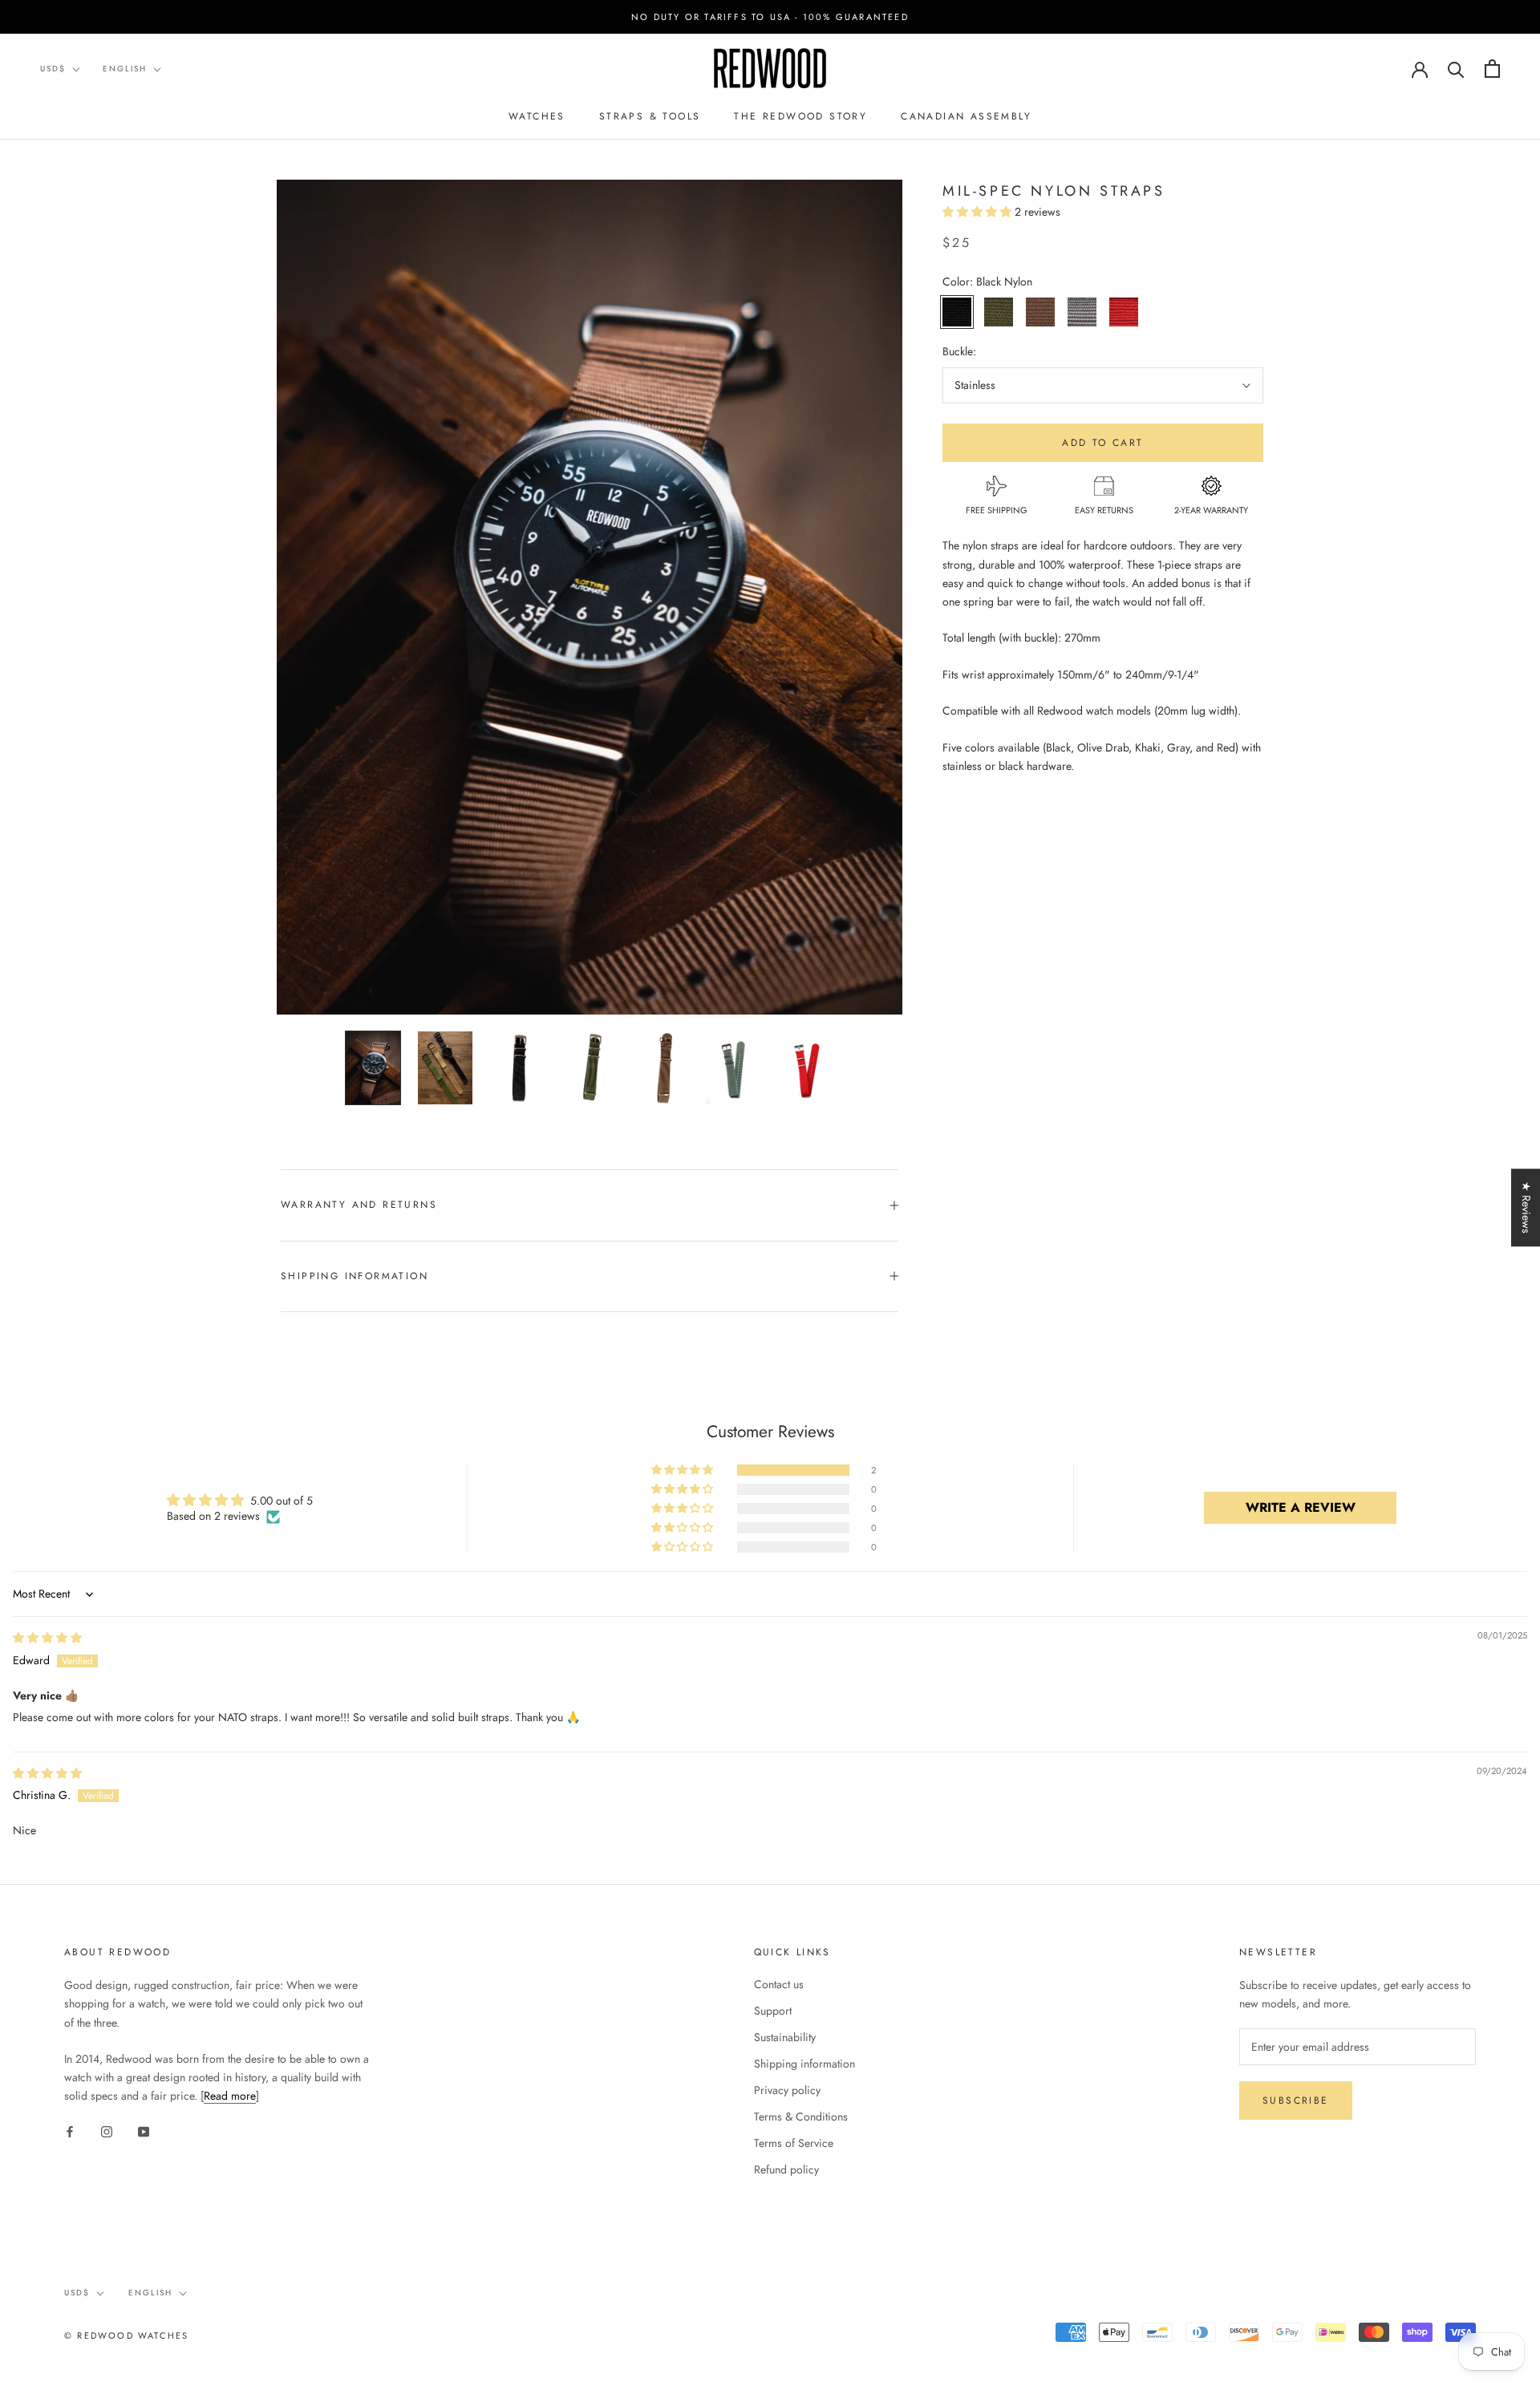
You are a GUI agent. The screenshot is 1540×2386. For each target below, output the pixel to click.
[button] (979, 212)
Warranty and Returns (359, 1205)
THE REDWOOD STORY (800, 116)
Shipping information (804, 2064)
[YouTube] (144, 2131)
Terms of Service (794, 2143)
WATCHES (537, 116)
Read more (230, 2096)
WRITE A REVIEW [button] (1301, 1507)
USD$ (53, 69)
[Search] (1456, 69)
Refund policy (786, 2169)
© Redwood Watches (126, 2335)
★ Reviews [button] (1526, 1207)
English (125, 69)
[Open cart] (1492, 69)
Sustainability (785, 2037)
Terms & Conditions (801, 2117)
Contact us (779, 1984)
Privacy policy (787, 2090)
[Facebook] (70, 2131)
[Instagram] (107, 2131)
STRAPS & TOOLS (650, 116)
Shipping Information (355, 1276)
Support (773, 2011)
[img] (47, 1638)
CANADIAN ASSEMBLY (966, 116)
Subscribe (1296, 2100)
